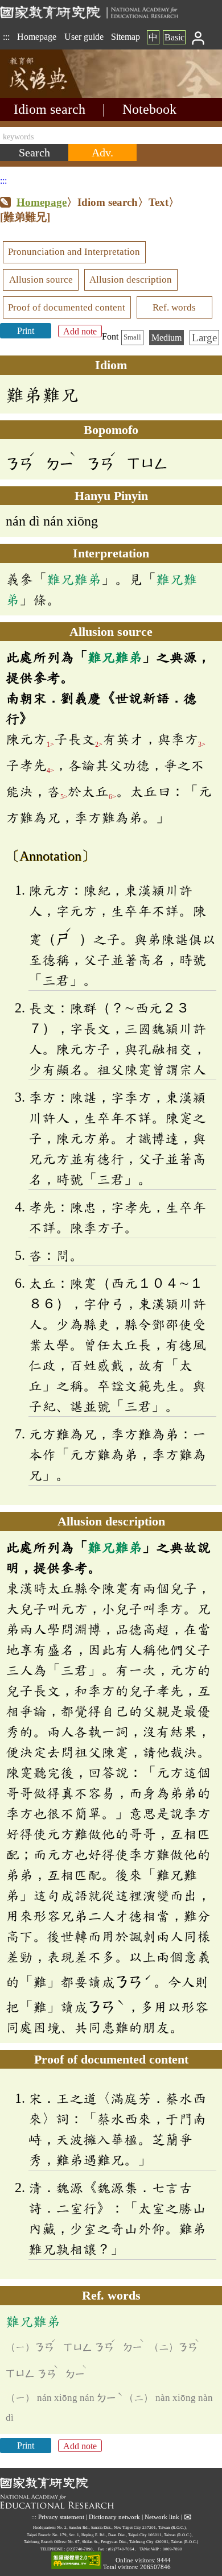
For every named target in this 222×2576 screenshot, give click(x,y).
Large (204, 338)
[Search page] (57, 95)
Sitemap (126, 37)
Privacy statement (61, 2517)
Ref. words (174, 307)
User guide (84, 37)
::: (6, 37)
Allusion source (41, 280)
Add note (80, 331)
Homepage (37, 37)
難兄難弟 (74, 579)
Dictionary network (114, 2517)
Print (26, 331)
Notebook (149, 109)
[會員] (198, 37)
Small (132, 337)
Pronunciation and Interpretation (74, 252)
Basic (174, 37)
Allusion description (131, 280)
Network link (162, 2517)
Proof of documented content (67, 307)
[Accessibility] (76, 2561)
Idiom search (50, 109)
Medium (166, 338)
